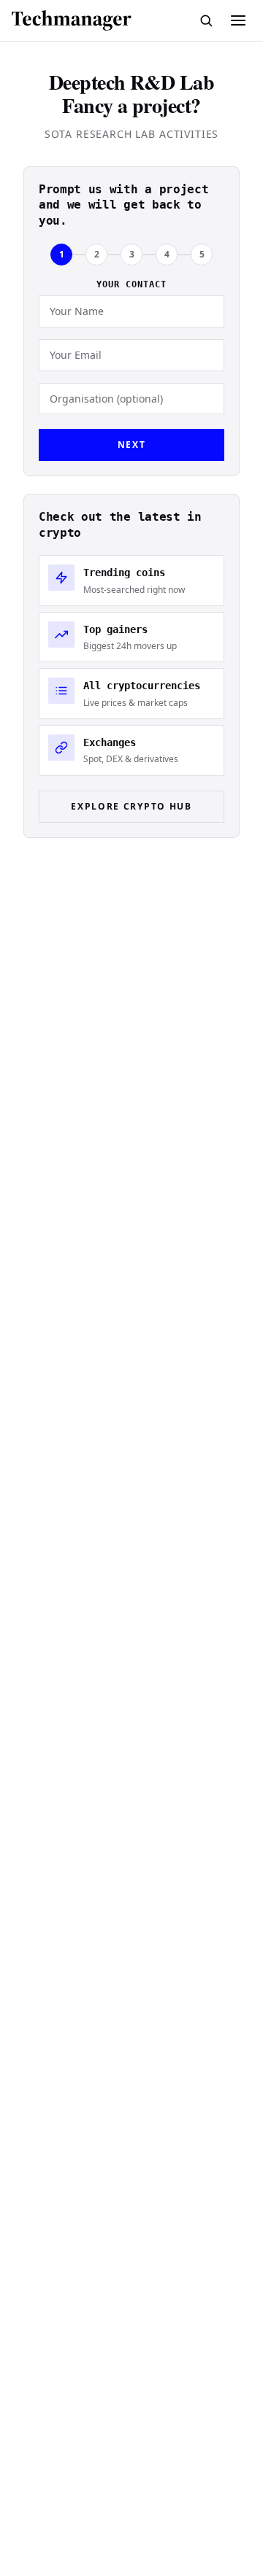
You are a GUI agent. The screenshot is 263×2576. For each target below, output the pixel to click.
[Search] (206, 20)
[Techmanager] (72, 20)
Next (132, 445)
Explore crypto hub (131, 806)
